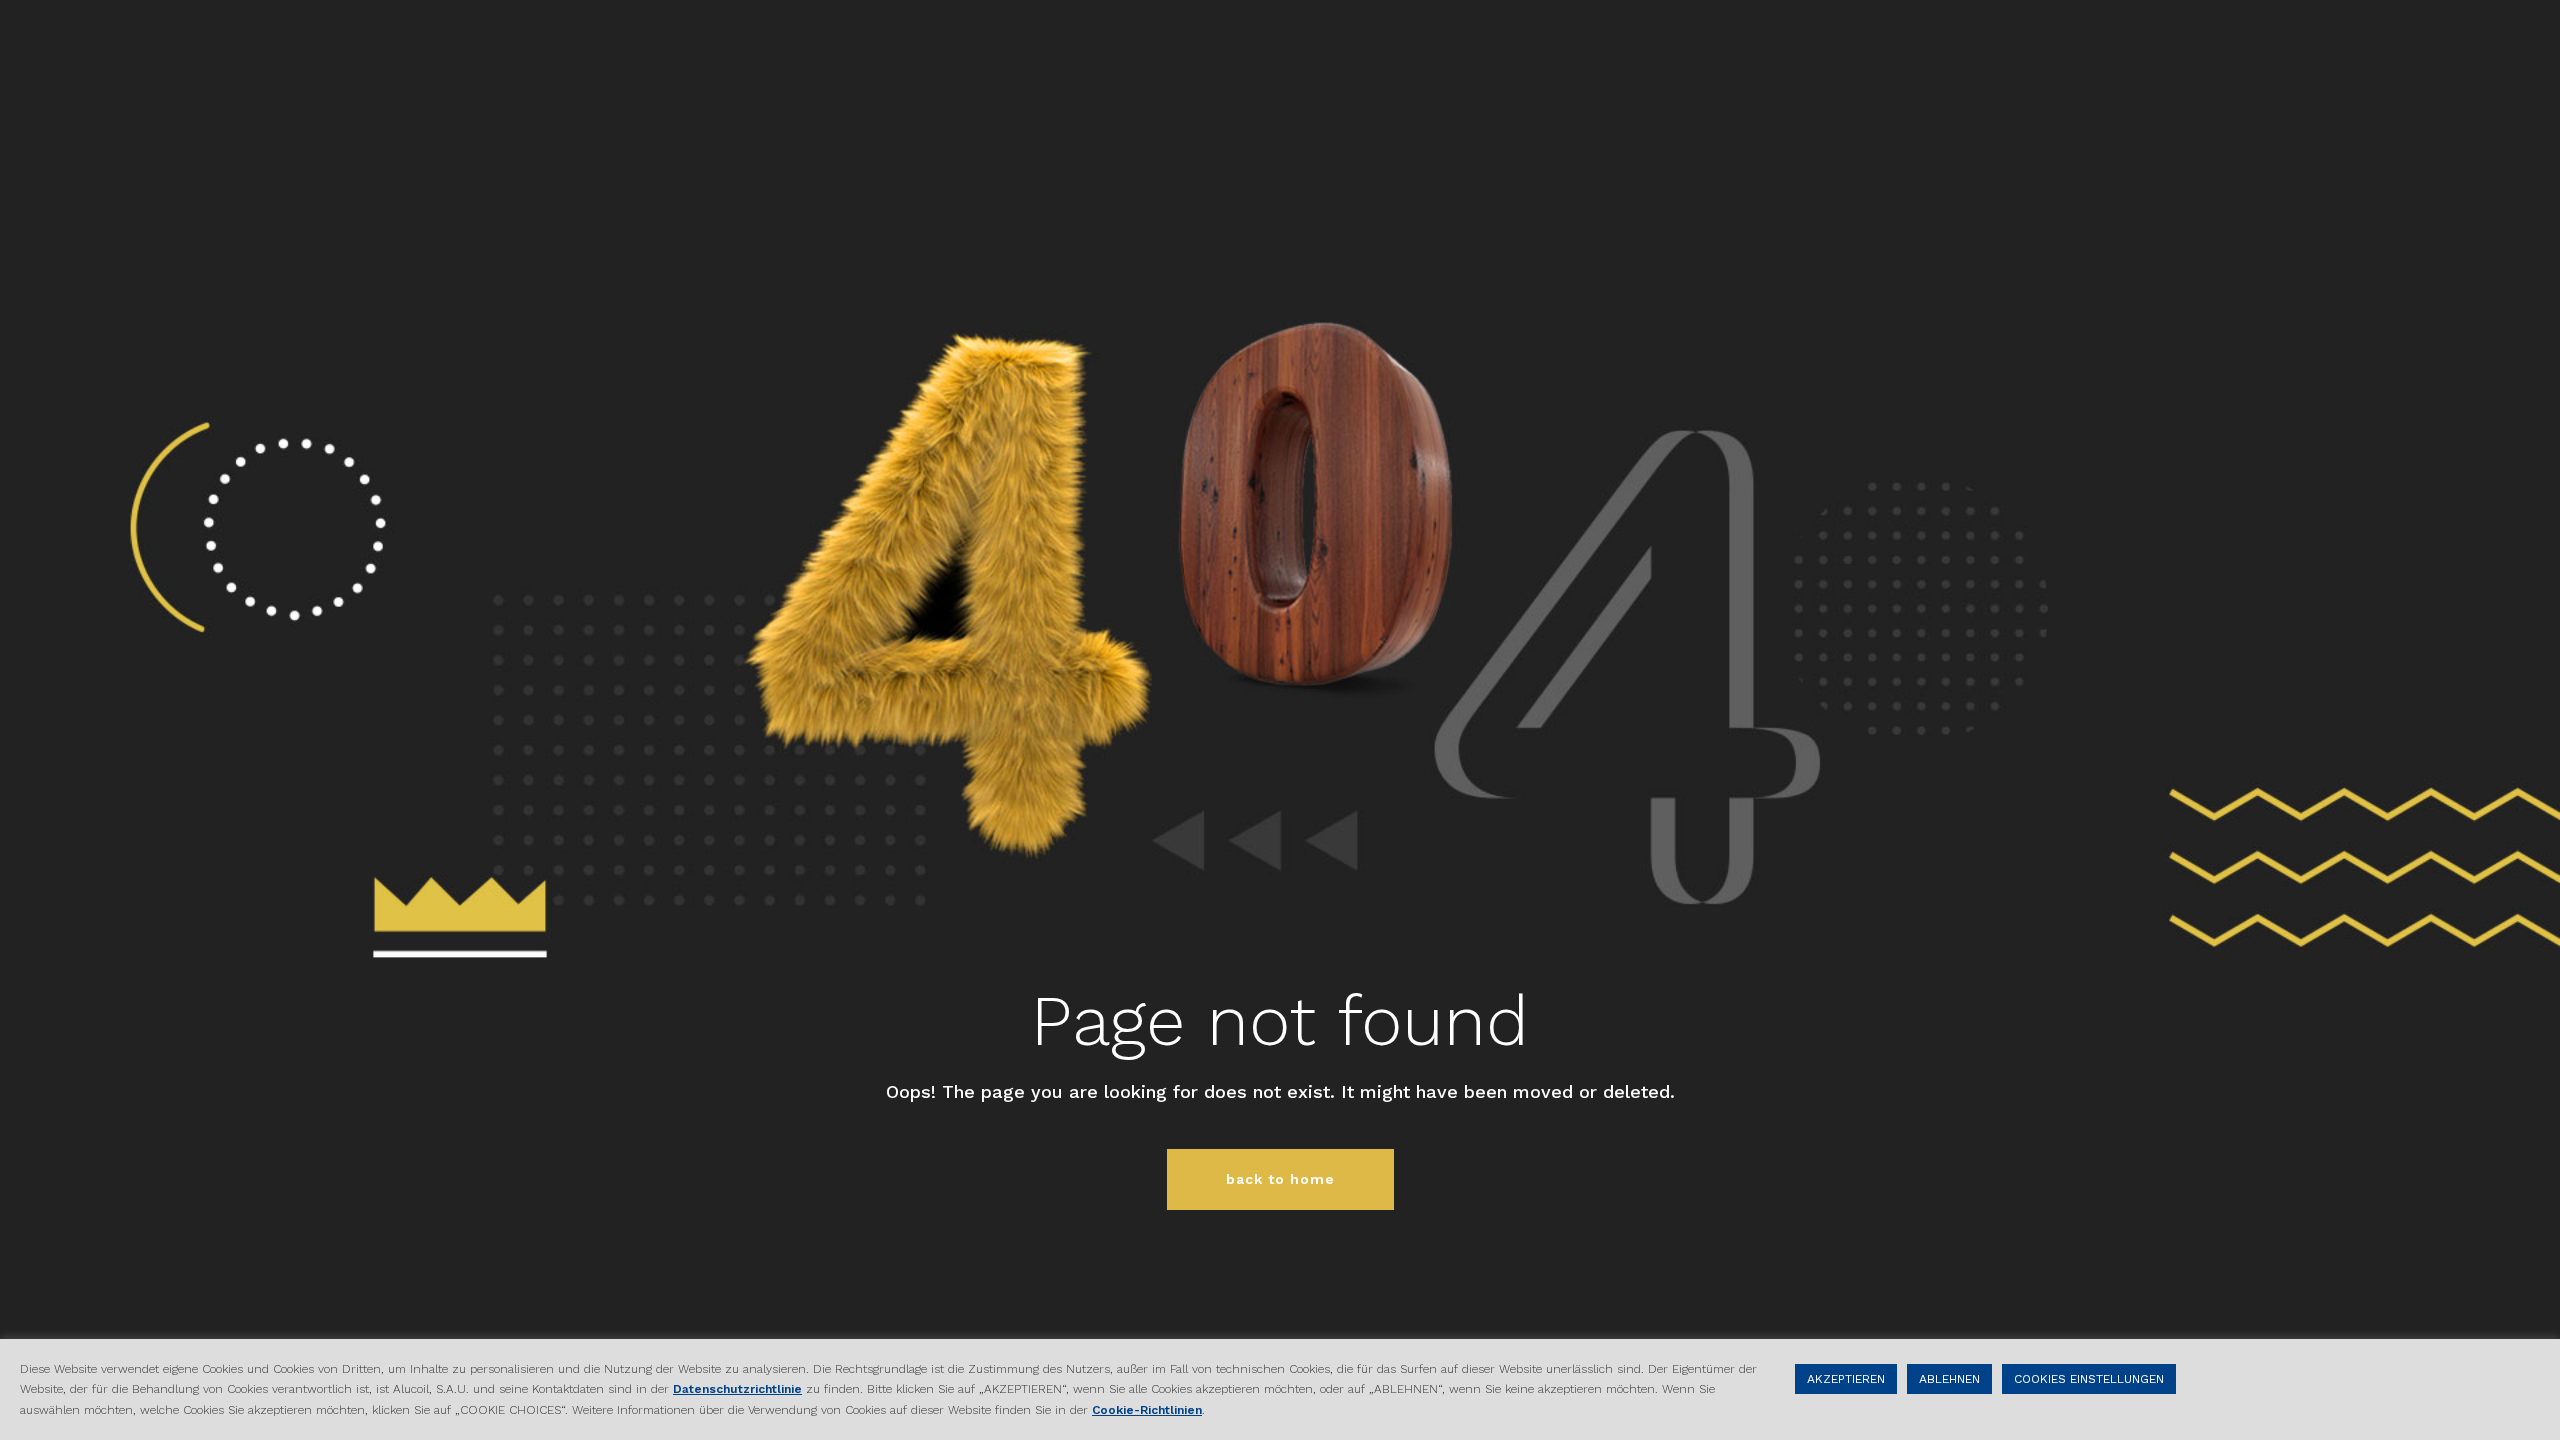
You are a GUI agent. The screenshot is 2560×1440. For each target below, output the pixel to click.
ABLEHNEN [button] (1949, 1379)
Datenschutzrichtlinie (737, 1389)
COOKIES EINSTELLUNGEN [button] (2089, 1379)
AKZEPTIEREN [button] (1846, 1379)
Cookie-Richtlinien (1147, 1410)
